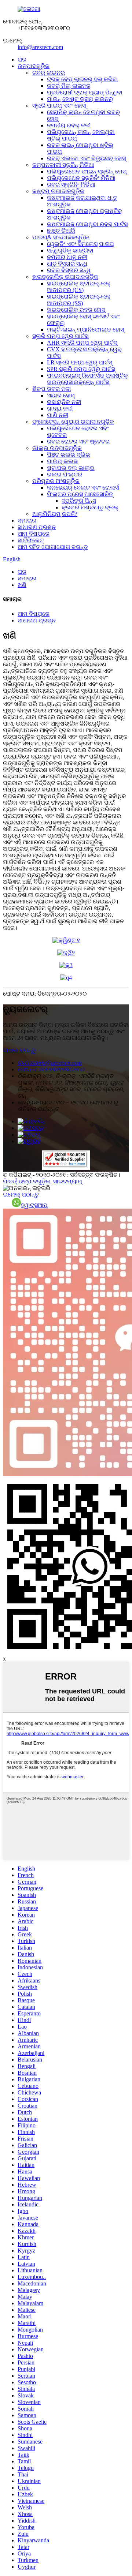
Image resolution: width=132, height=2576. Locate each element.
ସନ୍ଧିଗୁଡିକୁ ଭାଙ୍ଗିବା (70, 250)
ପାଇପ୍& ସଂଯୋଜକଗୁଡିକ (61, 237)
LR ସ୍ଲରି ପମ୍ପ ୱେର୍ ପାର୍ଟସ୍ (80, 362)
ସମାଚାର (27, 521)
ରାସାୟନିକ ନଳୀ (64, 402)
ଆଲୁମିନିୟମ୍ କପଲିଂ (55, 514)
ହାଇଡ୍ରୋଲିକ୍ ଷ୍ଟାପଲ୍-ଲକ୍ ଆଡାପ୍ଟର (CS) (79, 287)
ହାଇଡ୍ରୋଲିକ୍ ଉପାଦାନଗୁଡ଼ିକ (65, 277)
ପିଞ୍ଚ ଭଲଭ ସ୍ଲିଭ (69, 455)
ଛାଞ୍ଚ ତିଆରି (61, 231)
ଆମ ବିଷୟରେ (34, 534)
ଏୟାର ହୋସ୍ (61, 395)
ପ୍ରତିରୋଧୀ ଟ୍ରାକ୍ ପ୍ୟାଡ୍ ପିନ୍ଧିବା (85, 92)
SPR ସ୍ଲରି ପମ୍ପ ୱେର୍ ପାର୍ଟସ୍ (81, 369)
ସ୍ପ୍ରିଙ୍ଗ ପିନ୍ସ (79, 501)
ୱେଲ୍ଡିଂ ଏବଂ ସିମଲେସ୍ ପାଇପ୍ (80, 244)
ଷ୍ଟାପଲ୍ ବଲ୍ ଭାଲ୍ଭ (71, 468)
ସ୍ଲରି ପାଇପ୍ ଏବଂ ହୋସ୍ (59, 106)
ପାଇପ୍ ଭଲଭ (63, 461)
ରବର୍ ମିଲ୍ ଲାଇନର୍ (69, 86)
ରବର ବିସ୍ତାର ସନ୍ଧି (69, 270)
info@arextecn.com (40, 47)
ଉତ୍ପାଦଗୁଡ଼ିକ (34, 66)
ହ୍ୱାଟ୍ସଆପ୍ (34, 1205)
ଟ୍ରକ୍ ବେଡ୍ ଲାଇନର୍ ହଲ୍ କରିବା (82, 79)
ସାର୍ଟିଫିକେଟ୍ (31, 540)
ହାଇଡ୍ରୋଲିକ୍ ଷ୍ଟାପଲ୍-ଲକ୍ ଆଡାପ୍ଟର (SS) (79, 300)
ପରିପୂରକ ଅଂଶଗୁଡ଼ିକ (56, 481)
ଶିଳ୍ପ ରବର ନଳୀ (52, 389)
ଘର (22, 59)
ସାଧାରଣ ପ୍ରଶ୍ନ (37, 527)
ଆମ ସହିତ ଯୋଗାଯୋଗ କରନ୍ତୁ (53, 547)
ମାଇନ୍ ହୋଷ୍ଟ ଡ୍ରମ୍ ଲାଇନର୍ (80, 99)
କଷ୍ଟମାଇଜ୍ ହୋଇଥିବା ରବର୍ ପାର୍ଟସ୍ (87, 224)
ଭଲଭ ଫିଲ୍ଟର (65, 474)
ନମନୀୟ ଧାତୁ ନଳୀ (67, 257)
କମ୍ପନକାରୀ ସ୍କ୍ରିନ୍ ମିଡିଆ (63, 165)
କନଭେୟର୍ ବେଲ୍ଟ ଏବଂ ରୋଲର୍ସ (83, 488)
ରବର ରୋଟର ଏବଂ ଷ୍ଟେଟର (78, 441)
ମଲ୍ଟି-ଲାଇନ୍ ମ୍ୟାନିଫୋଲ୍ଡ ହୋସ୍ (85, 330)
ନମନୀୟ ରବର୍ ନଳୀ (69, 125)
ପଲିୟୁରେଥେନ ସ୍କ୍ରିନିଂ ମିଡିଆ (81, 178)
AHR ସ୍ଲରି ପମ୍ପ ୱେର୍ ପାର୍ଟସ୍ (82, 343)
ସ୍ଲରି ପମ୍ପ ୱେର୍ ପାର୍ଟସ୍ (60, 336)
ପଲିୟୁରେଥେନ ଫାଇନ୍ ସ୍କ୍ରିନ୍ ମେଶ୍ (87, 171)
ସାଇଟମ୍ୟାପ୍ (68, 1181)
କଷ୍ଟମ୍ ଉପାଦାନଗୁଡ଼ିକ (58, 191)
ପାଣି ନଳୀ (58, 415)
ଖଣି (22, 585)
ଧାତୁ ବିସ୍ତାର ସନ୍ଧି (67, 264)
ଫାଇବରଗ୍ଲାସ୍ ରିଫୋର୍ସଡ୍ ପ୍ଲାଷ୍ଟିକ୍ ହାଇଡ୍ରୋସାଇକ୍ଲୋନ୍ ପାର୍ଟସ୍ (87, 379)
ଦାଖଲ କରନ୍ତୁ (19, 1050)
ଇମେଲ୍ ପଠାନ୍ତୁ (21, 1195)
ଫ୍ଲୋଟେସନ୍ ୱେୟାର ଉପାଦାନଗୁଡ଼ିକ (73, 422)
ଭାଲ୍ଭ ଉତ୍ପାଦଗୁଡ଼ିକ (57, 448)
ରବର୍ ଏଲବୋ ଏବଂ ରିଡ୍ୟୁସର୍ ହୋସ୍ (86, 158)
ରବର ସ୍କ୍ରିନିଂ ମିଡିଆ (71, 185)
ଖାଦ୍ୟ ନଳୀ (60, 409)
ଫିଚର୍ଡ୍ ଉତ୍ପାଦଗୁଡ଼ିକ (27, 1181)
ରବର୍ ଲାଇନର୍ (49, 73)
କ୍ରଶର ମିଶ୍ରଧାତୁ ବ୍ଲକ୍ (90, 507)
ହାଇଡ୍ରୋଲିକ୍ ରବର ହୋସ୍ (76, 310)
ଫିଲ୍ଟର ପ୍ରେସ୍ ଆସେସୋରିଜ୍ (80, 494)
